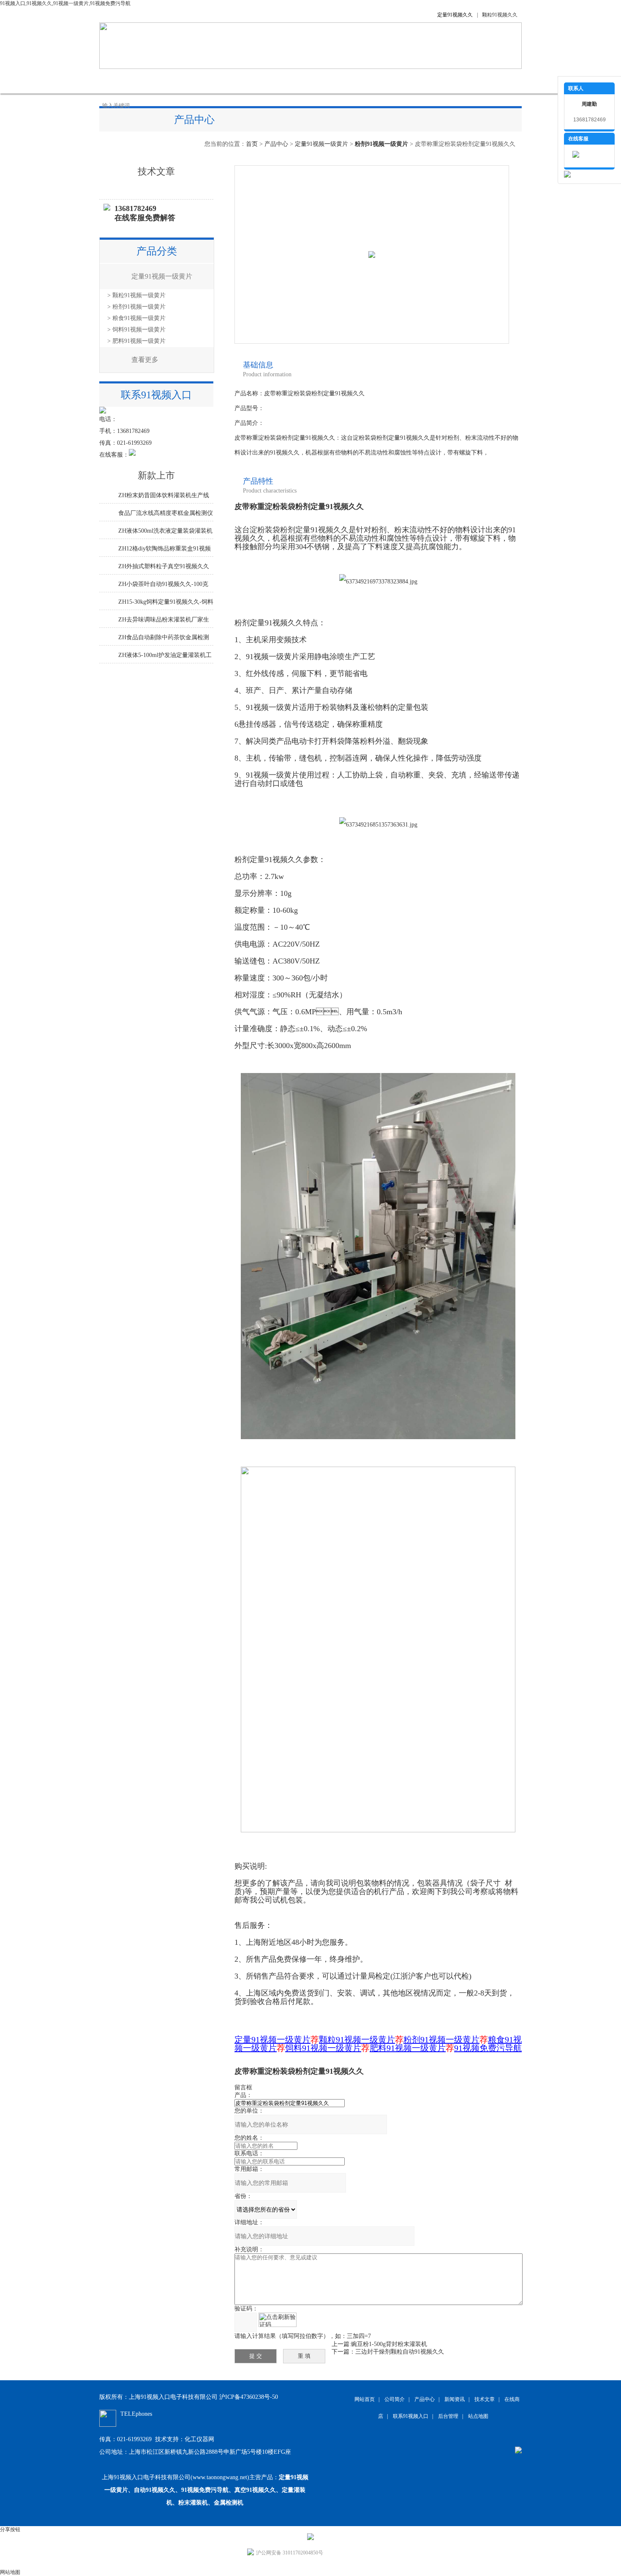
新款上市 (156, 475)
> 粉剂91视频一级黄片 (136, 307)
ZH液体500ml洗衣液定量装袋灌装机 (165, 531)
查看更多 (145, 360)
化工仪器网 (199, 2439)
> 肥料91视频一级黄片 (136, 341)
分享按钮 (10, 2529)
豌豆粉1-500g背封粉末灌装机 (389, 2344)
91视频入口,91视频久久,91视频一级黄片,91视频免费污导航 (65, 3)
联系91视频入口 (425, 81)
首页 (252, 144)
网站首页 (120, 81)
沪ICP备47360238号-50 (249, 2397)
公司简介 (163, 81)
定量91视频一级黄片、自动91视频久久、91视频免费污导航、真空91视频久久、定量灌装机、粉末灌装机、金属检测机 (206, 2490)
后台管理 (448, 2416)
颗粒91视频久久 (500, 15)
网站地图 (10, 2572)
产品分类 (157, 251)
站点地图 (478, 2416)
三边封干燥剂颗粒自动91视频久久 (400, 2352)
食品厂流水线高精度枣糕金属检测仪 (166, 513)
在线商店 (332, 81)
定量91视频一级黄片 (321, 144)
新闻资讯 (247, 81)
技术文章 (289, 81)
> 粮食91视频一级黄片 (136, 318)
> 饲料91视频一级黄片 (136, 330)
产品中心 (205, 81)
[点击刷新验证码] (278, 2320)
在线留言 (374, 81)
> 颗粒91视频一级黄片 (136, 295)
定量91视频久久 (455, 15)
